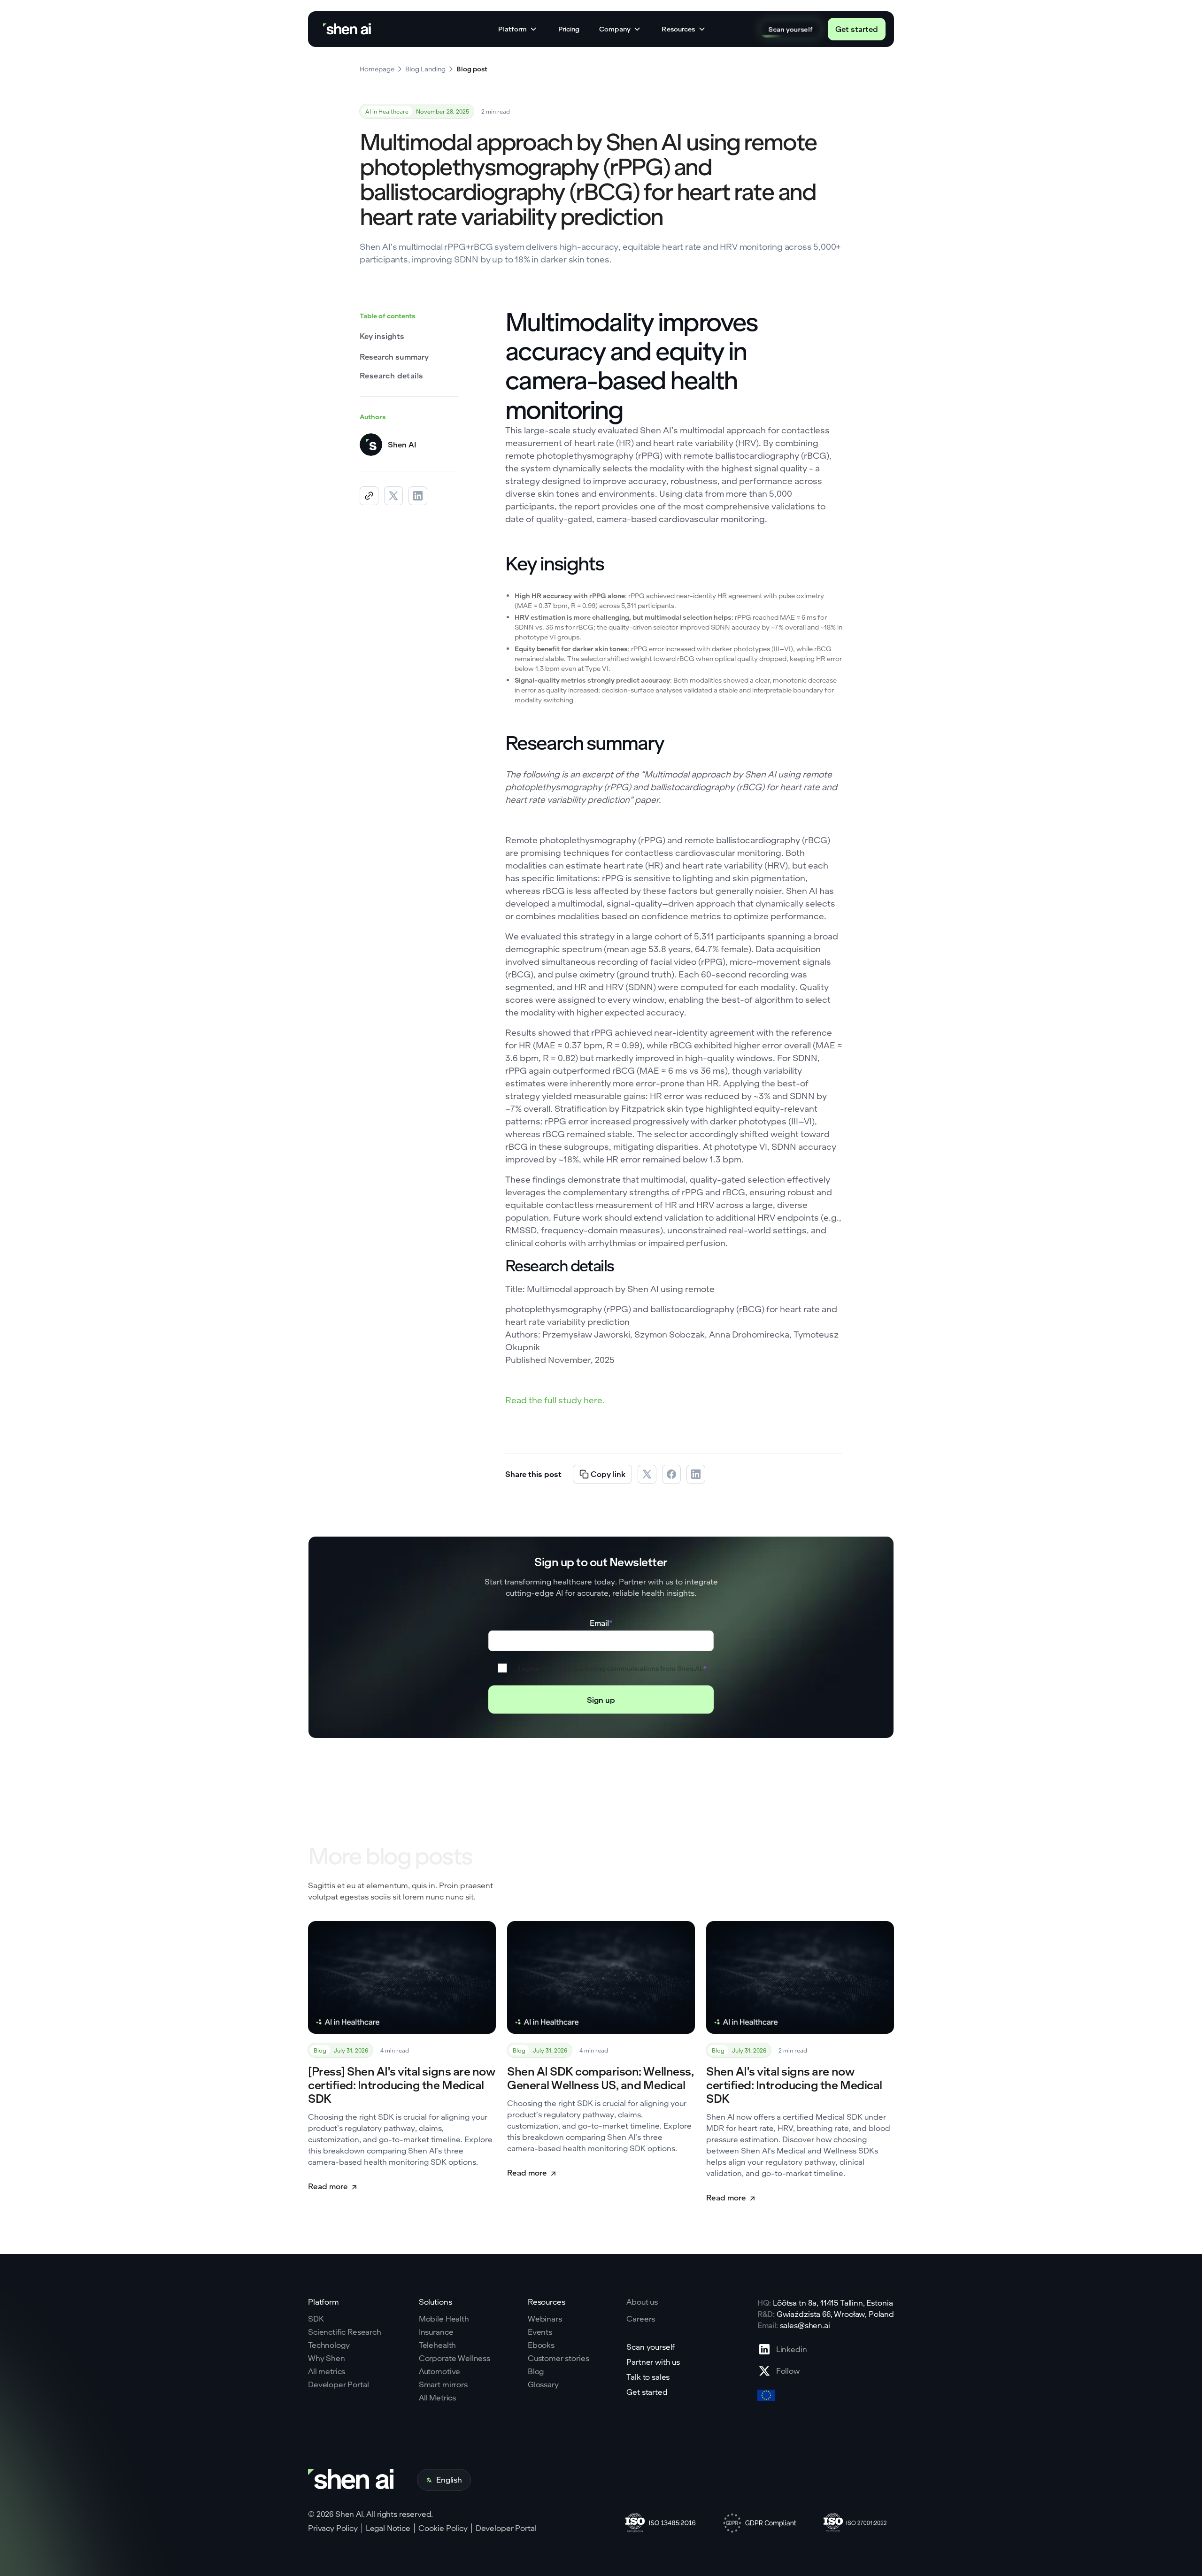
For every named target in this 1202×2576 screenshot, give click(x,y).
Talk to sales (648, 2377)
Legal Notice (388, 2528)
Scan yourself (790, 29)
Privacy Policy (333, 2528)
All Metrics (437, 2398)
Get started (857, 29)
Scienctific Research (345, 2332)
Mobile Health (444, 2319)
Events (540, 2332)
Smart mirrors (443, 2384)
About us (642, 2302)
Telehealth (437, 2345)
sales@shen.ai (805, 2325)
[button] (518, 29)
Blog (536, 2371)
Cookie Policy (443, 2528)
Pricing (569, 29)
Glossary (543, 2384)
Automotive (439, 2371)
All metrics (327, 2371)
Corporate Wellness (455, 2358)
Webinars (545, 2319)
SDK (316, 2319)
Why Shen (327, 2358)
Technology (329, 2345)
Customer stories (558, 2358)
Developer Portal (338, 2384)
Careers (641, 2319)
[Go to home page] (348, 29)
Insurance (436, 2332)
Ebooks (541, 2345)
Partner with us (653, 2362)
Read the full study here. (555, 1400)
